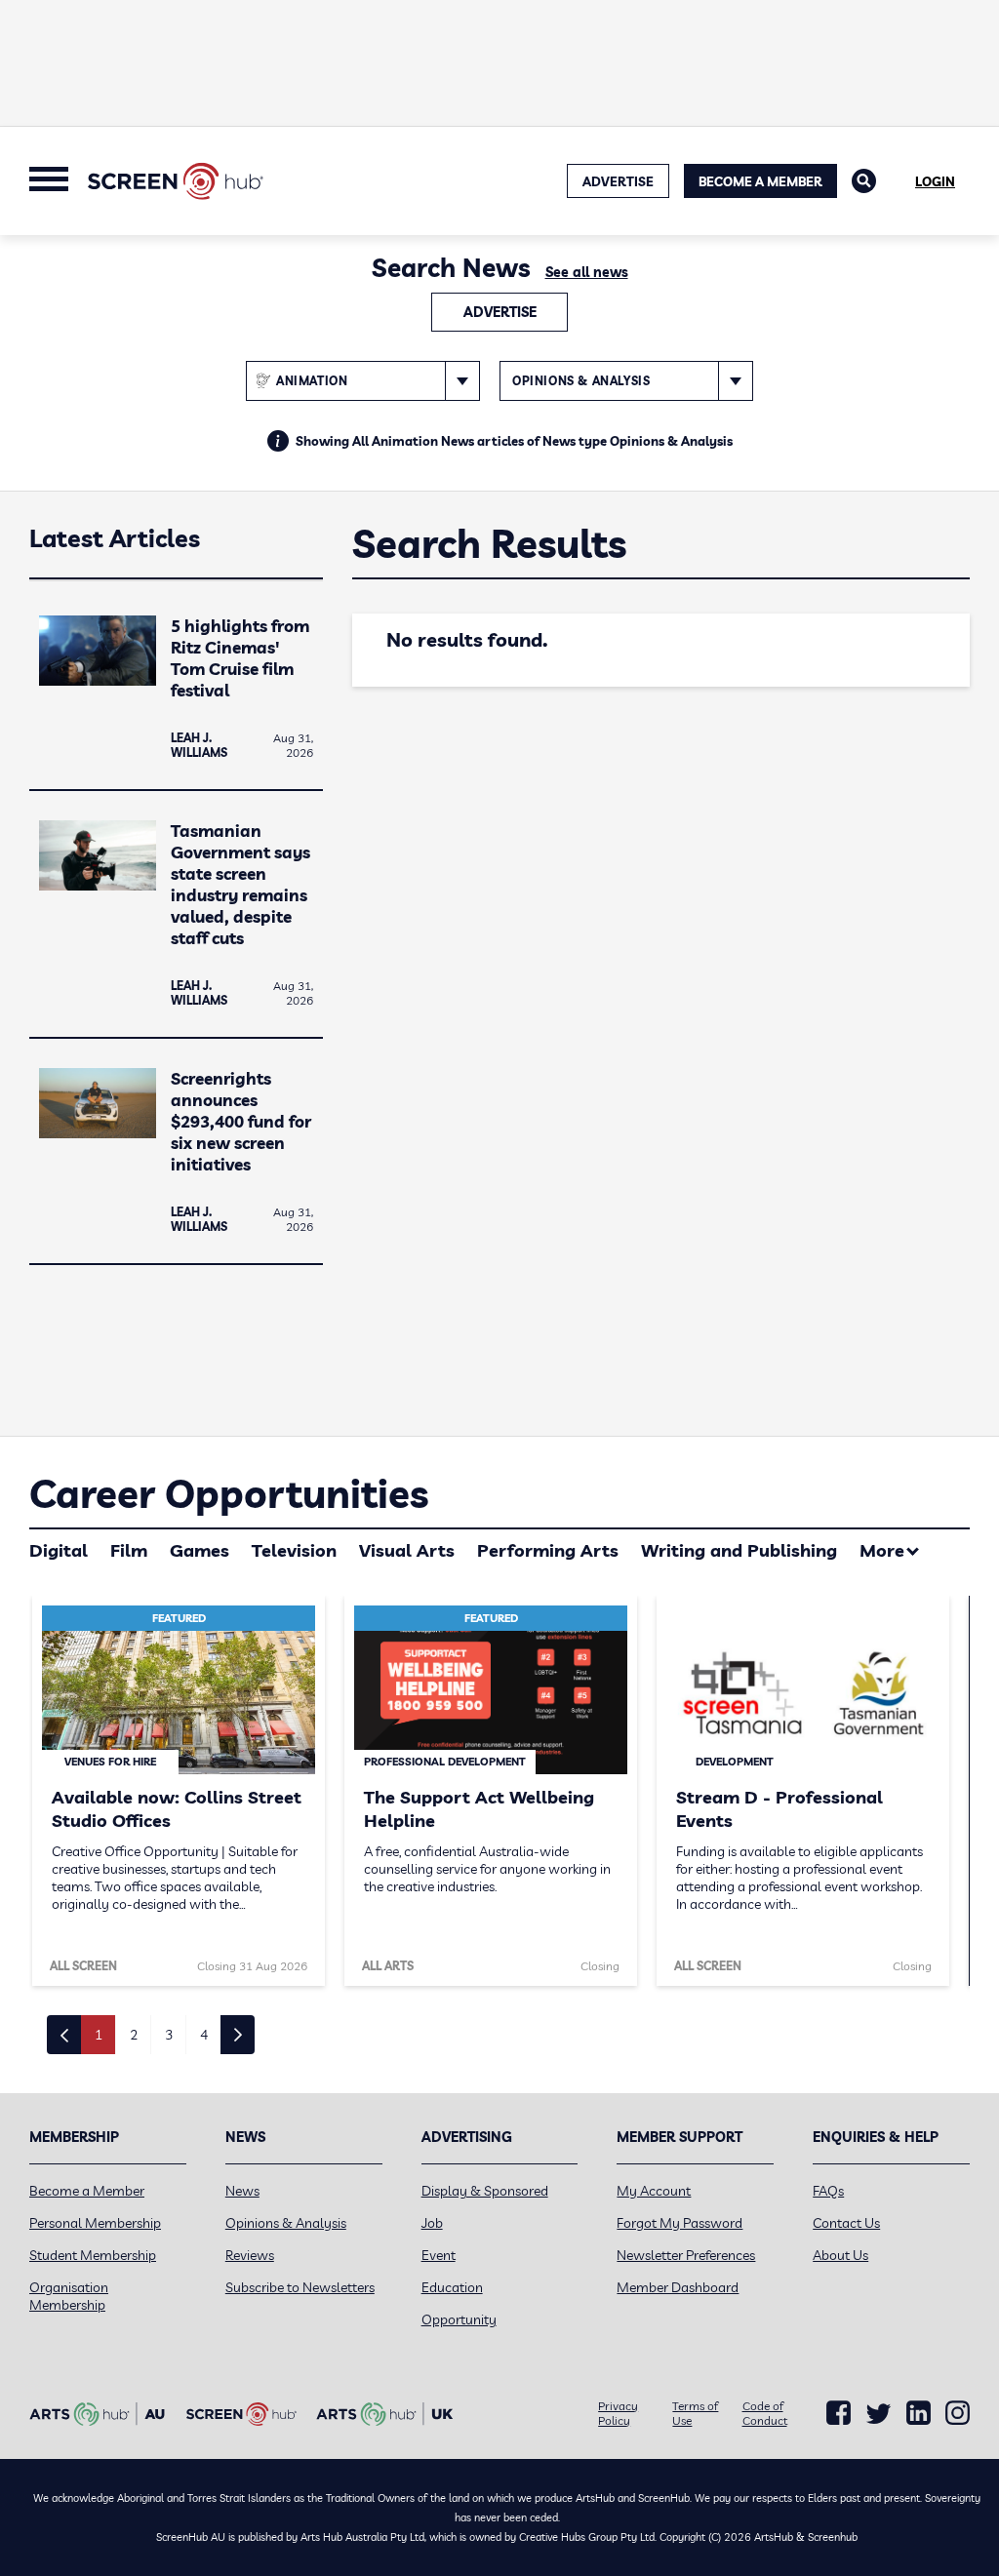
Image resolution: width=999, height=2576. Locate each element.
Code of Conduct (765, 2413)
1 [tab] (99, 2035)
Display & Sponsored (485, 2191)
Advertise (500, 312)
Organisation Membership (69, 2296)
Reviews (250, 2255)
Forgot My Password (679, 2223)
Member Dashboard (678, 2287)
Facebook (839, 2413)
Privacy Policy (618, 2413)
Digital (59, 1550)
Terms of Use (695, 2413)
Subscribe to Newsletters (300, 2287)
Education (452, 2287)
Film (129, 1550)
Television (294, 1550)
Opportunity (459, 2319)
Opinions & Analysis (286, 2223)
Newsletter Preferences (686, 2255)
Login (935, 181)
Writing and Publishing (739, 1550)
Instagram (958, 2413)
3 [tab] (169, 2035)
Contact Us (846, 2223)
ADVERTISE (618, 181)
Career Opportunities (229, 1493)
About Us (840, 2255)
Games (200, 1550)
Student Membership (93, 2255)
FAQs (828, 2191)
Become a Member (760, 181)
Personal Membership (95, 2223)
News (242, 2191)
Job (432, 2223)
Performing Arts (548, 1550)
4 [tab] (204, 2035)
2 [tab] (134, 2035)
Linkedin (919, 2413)
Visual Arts (407, 1550)
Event (439, 2255)
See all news (587, 272)
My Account (654, 2191)
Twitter (879, 2414)
